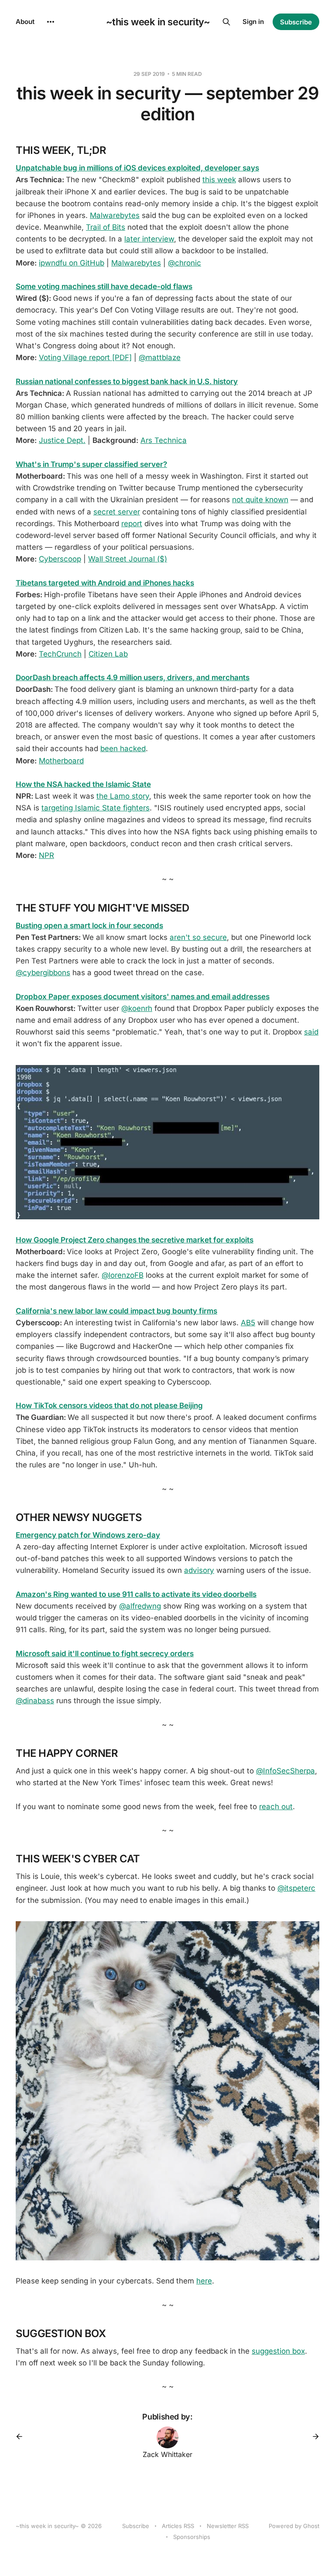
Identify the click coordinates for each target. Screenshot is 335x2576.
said (311, 1032)
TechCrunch (60, 654)
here (204, 2281)
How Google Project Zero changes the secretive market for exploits (135, 1240)
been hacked (123, 749)
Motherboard (61, 761)
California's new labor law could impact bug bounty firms (116, 1311)
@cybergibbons (43, 973)
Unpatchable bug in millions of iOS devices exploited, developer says (137, 168)
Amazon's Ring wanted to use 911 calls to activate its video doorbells (136, 1594)
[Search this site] (226, 22)
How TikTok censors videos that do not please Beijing (109, 1405)
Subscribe (296, 22)
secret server (117, 512)
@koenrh (137, 1008)
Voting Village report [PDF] (85, 357)
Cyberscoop (60, 559)
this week (219, 180)
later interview (149, 239)
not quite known (260, 500)
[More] (51, 22)
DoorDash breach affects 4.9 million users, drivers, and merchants (133, 677)
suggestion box (278, 2351)
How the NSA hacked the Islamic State (83, 784)
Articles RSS (178, 2526)
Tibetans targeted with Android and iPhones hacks (105, 583)
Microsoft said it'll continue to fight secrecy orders (105, 1654)
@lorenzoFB (123, 1275)
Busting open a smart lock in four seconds (89, 926)
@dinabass (35, 1701)
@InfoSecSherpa (285, 1771)
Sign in (253, 22)
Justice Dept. (62, 440)
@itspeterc (296, 1888)
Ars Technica (164, 440)
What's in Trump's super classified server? (91, 464)
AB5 (248, 1323)
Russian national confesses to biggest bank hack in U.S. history (127, 381)
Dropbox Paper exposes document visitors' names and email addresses (143, 997)
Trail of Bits (106, 227)
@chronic (185, 263)
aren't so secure (198, 937)
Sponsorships (192, 2537)
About (25, 22)
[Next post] (313, 2436)
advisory (199, 1570)
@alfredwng (140, 1606)
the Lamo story (123, 796)
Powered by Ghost (294, 2526)
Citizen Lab (108, 654)
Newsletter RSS (228, 2526)
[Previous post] (22, 2436)
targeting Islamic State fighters (96, 808)
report (132, 524)
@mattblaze (160, 357)
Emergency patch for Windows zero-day (88, 1535)
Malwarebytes (115, 215)
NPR (46, 855)
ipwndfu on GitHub (72, 263)
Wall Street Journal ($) (128, 559)
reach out (276, 1807)
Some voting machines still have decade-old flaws (104, 286)
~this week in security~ (158, 22)
